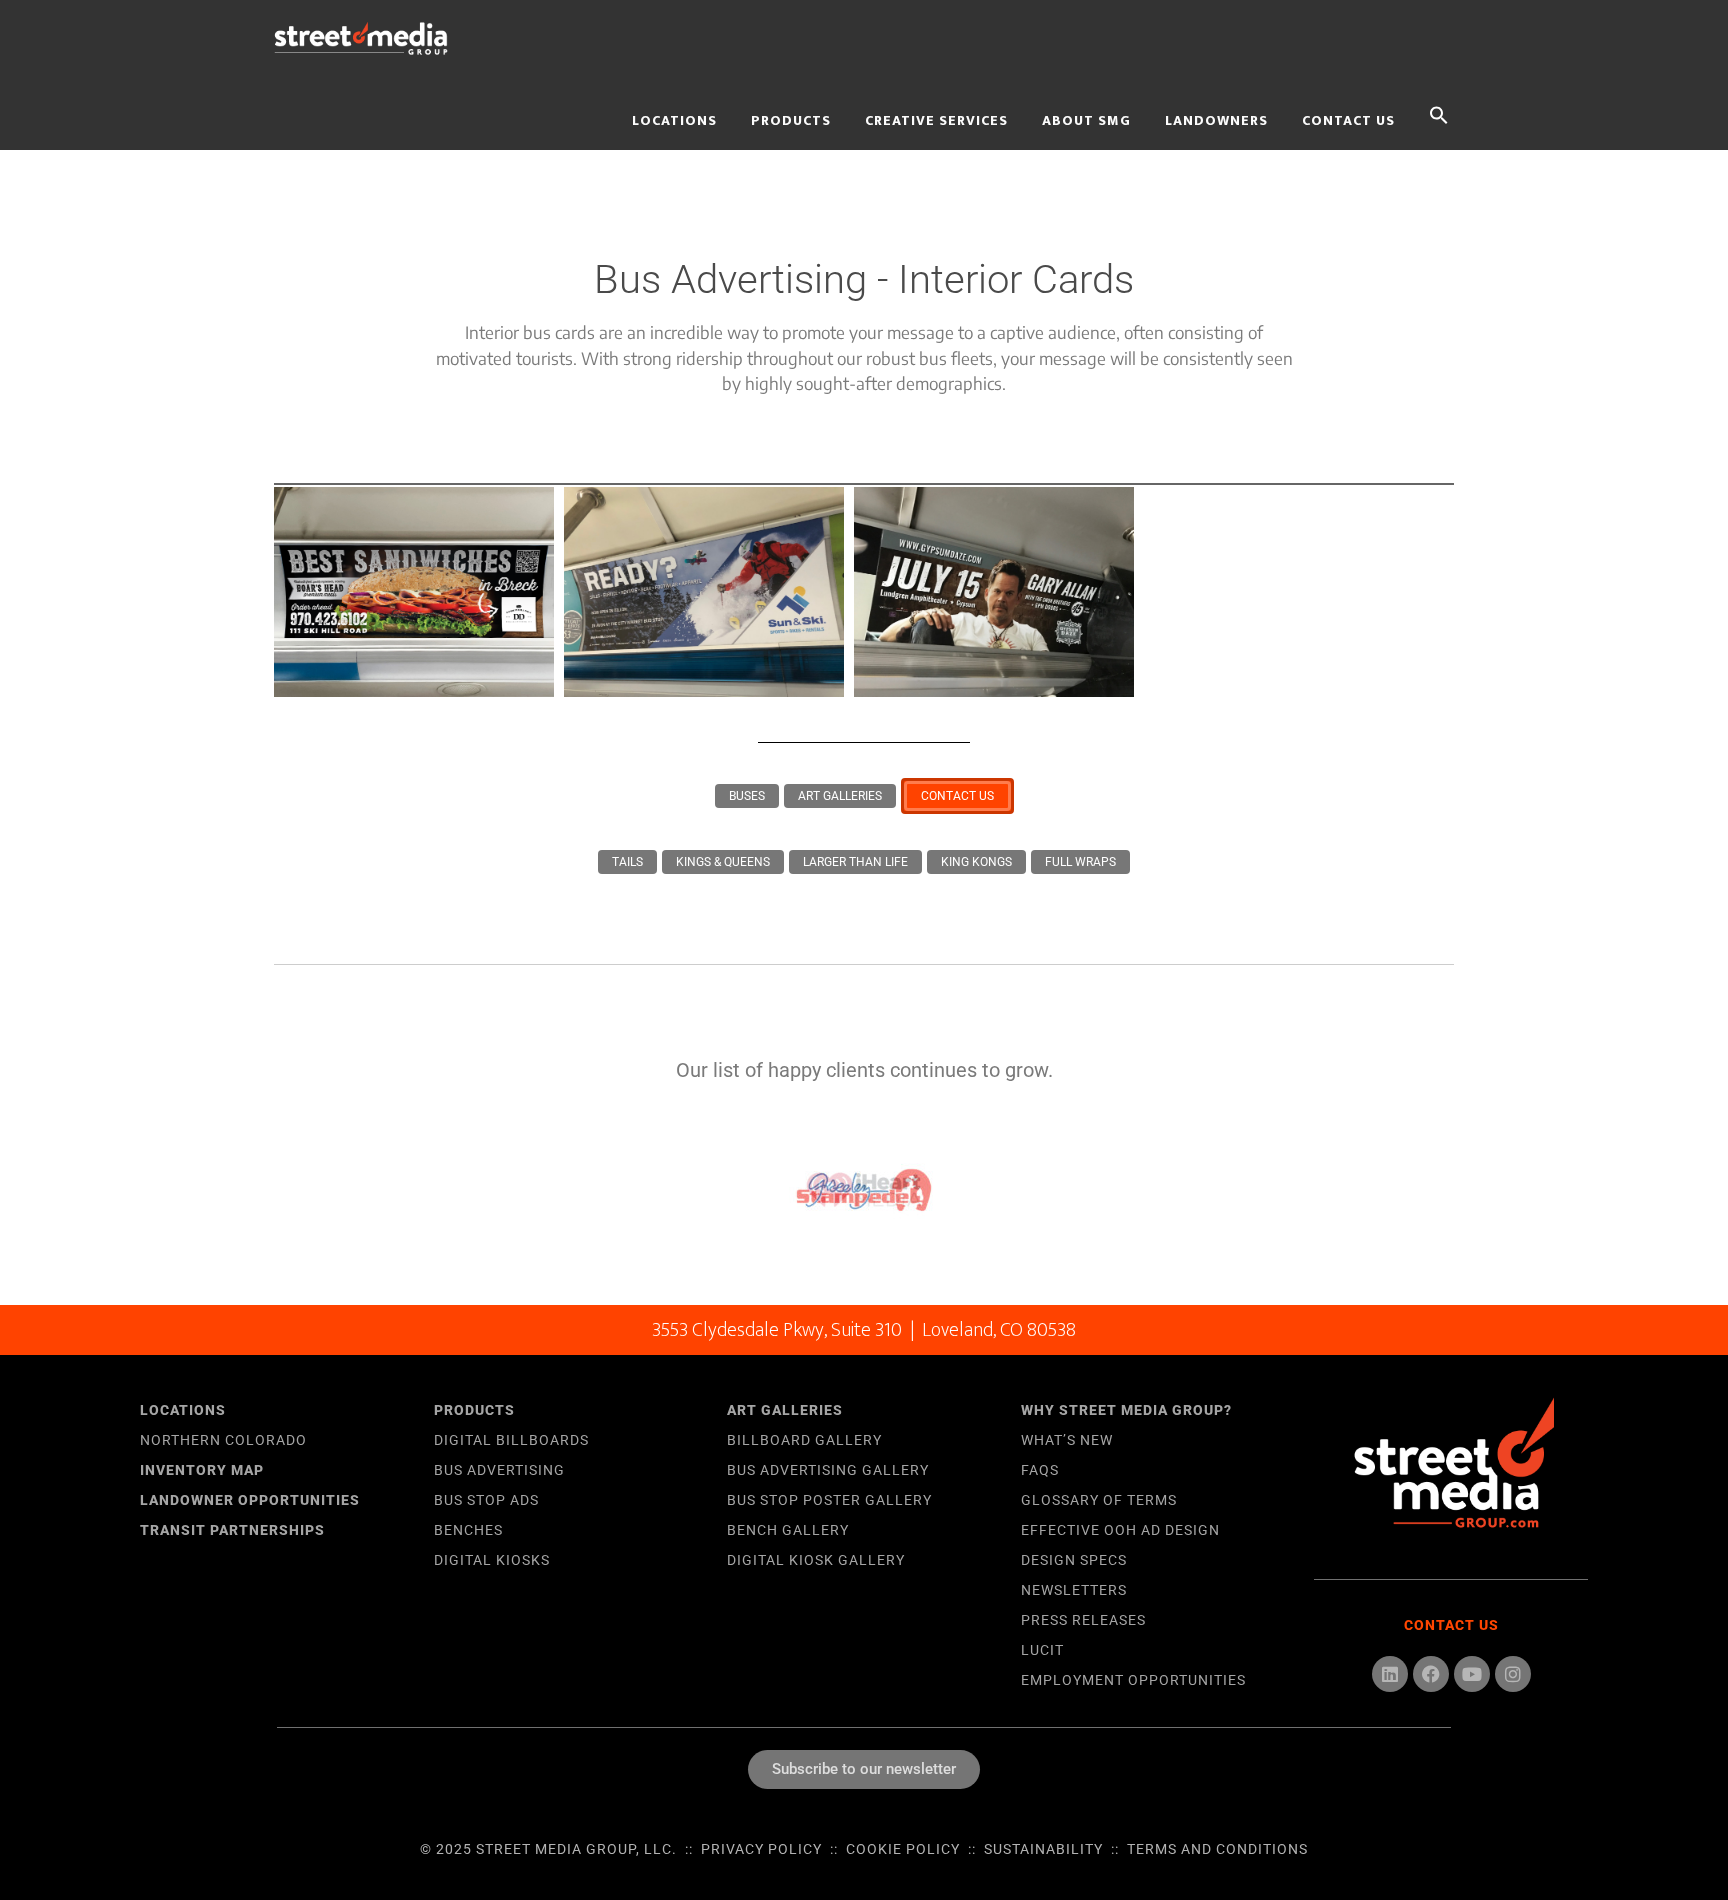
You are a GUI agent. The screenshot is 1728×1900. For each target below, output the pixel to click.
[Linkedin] (1390, 1674)
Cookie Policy (903, 1849)
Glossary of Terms (1099, 1500)
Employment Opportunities (1133, 1680)
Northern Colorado (223, 1440)
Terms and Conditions (1217, 1849)
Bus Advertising (499, 1470)
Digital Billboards (511, 1440)
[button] (1439, 113)
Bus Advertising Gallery (828, 1470)
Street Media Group (444, 38)
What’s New (1067, 1440)
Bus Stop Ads (486, 1500)
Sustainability (1043, 1849)
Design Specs (1074, 1560)
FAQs (1040, 1470)
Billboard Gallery (804, 1440)
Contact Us (1451, 1625)
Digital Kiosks (492, 1560)
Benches (468, 1530)
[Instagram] (1513, 1674)
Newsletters (1074, 1590)
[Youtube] (1472, 1674)
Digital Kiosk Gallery (816, 1560)
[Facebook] (1431, 1674)
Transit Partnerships (232, 1530)
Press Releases (1083, 1620)
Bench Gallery (788, 1530)
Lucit (1042, 1650)
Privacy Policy (761, 1849)
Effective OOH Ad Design (1120, 1530)
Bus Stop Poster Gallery (829, 1500)
